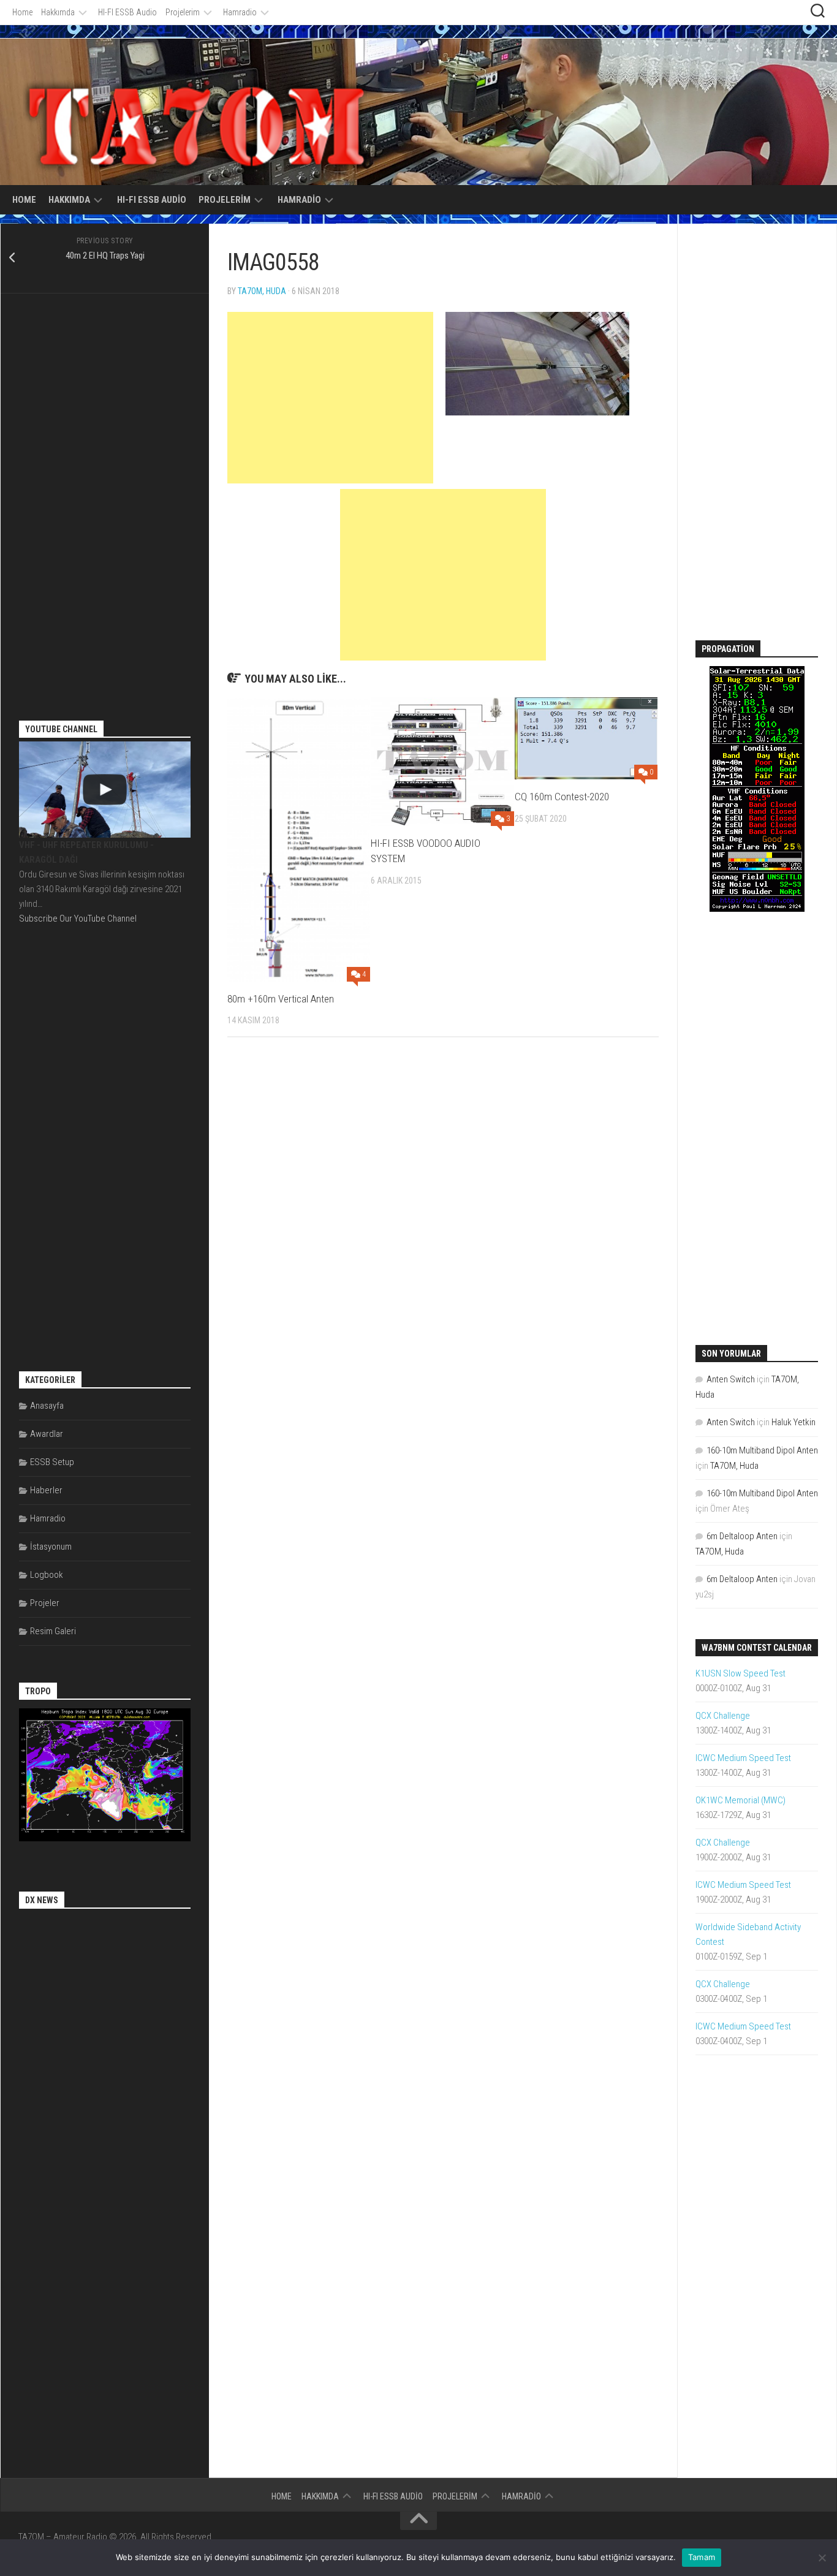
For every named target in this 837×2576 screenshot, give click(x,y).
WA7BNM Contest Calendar (757, 1648)
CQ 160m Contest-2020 (562, 797)
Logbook (47, 1575)
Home (22, 12)
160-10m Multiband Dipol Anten (762, 1450)
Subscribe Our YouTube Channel (78, 919)
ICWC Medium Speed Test (743, 1758)
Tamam (702, 2557)
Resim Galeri (53, 1631)
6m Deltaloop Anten (742, 1536)
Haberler (46, 1490)
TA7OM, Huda (262, 291)
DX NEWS (42, 1900)
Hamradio (240, 12)
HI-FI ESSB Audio (127, 12)
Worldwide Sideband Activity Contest (748, 1934)
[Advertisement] (330, 398)
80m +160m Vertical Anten (281, 999)
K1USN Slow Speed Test (740, 1673)
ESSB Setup (52, 1462)
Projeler (45, 1603)
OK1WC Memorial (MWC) (740, 1800)
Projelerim (183, 12)
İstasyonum (51, 1547)
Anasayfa (47, 1406)
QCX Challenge (723, 1716)
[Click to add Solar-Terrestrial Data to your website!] (757, 909)
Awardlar (47, 1434)
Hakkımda (58, 12)
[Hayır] (822, 2558)
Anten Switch (731, 1379)
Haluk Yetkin (793, 1422)
